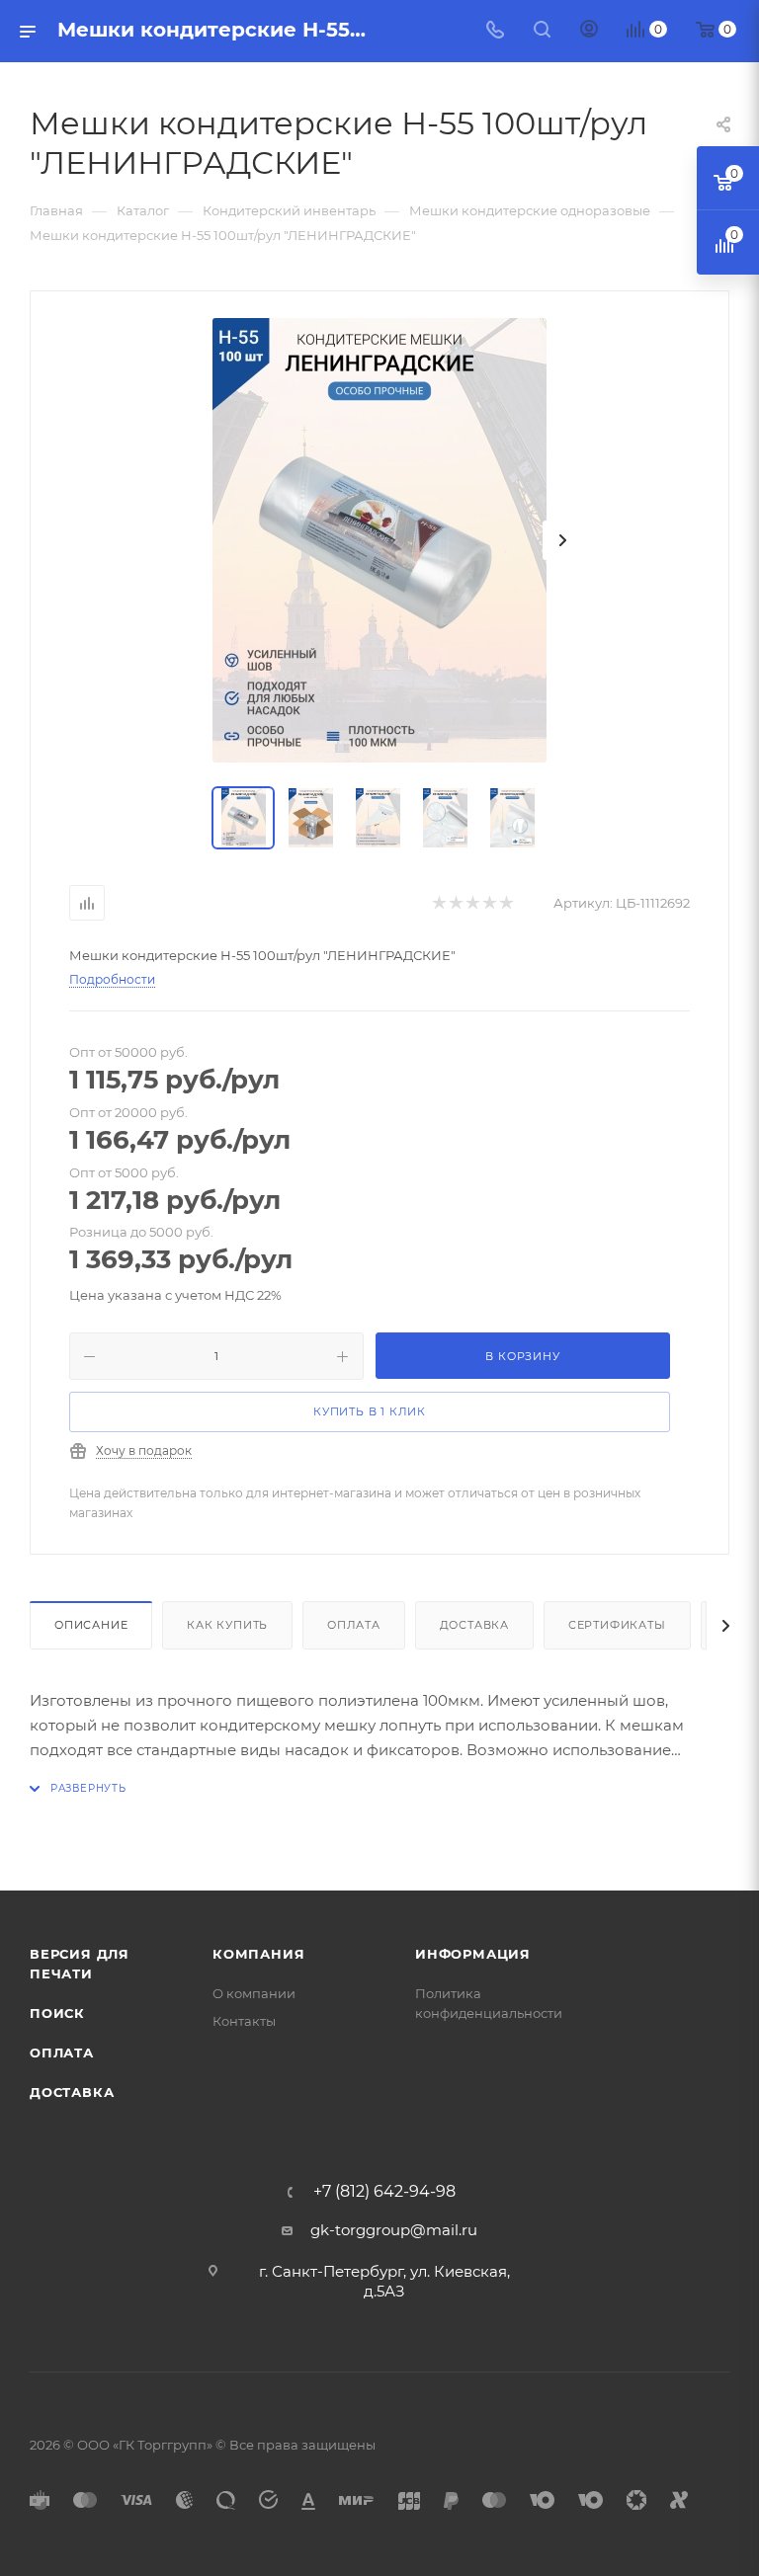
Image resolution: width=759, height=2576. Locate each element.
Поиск (57, 2013)
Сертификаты (617, 1625)
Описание (91, 1625)
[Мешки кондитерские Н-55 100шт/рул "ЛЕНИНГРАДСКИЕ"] (379, 540)
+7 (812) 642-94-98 (384, 2192)
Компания (258, 1954)
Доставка (474, 1625)
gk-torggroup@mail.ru (394, 2230)
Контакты (244, 2021)
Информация (473, 1954)
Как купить (227, 1625)
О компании (254, 1993)
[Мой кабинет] (589, 31)
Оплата (354, 1625)
